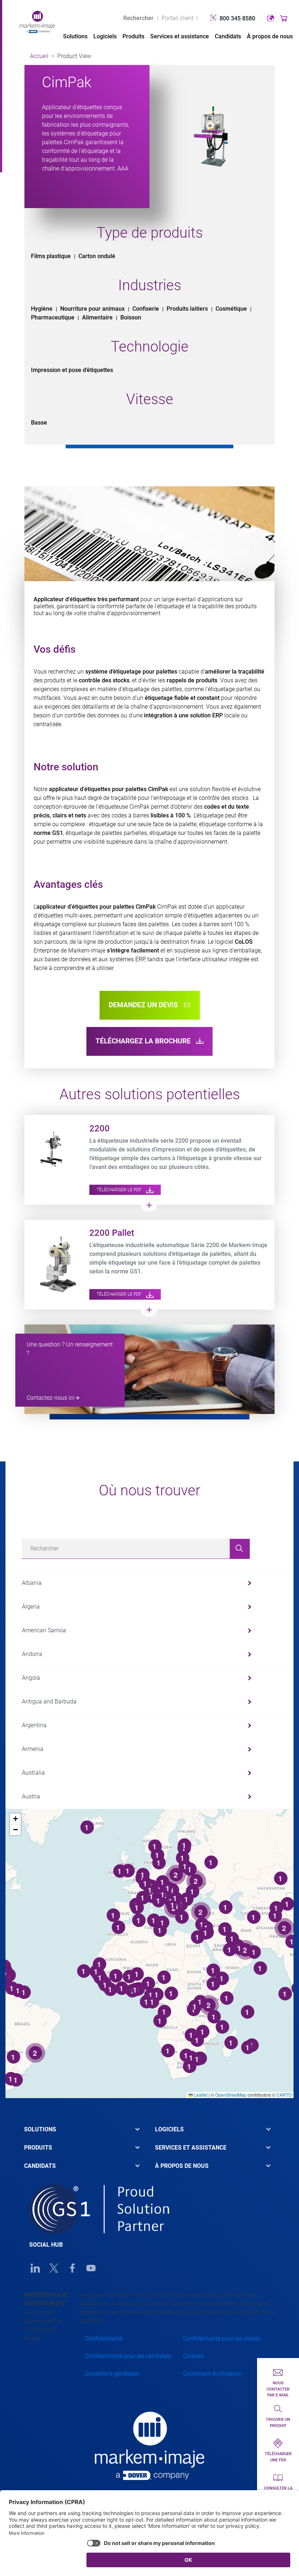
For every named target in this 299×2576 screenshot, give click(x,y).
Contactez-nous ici (51, 1398)
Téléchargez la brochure (144, 1041)
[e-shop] (284, 18)
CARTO (284, 2095)
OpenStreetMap (231, 2095)
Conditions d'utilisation (213, 2374)
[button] (15, 1819)
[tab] (84, 2133)
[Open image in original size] (37, 21)
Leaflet (200, 2095)
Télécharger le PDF (120, 1190)
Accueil (39, 56)
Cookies (193, 2356)
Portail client (178, 18)
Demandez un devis (144, 1005)
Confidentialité (104, 2339)
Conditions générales (112, 2374)
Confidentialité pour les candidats (128, 2356)
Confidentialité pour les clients (222, 2339)
